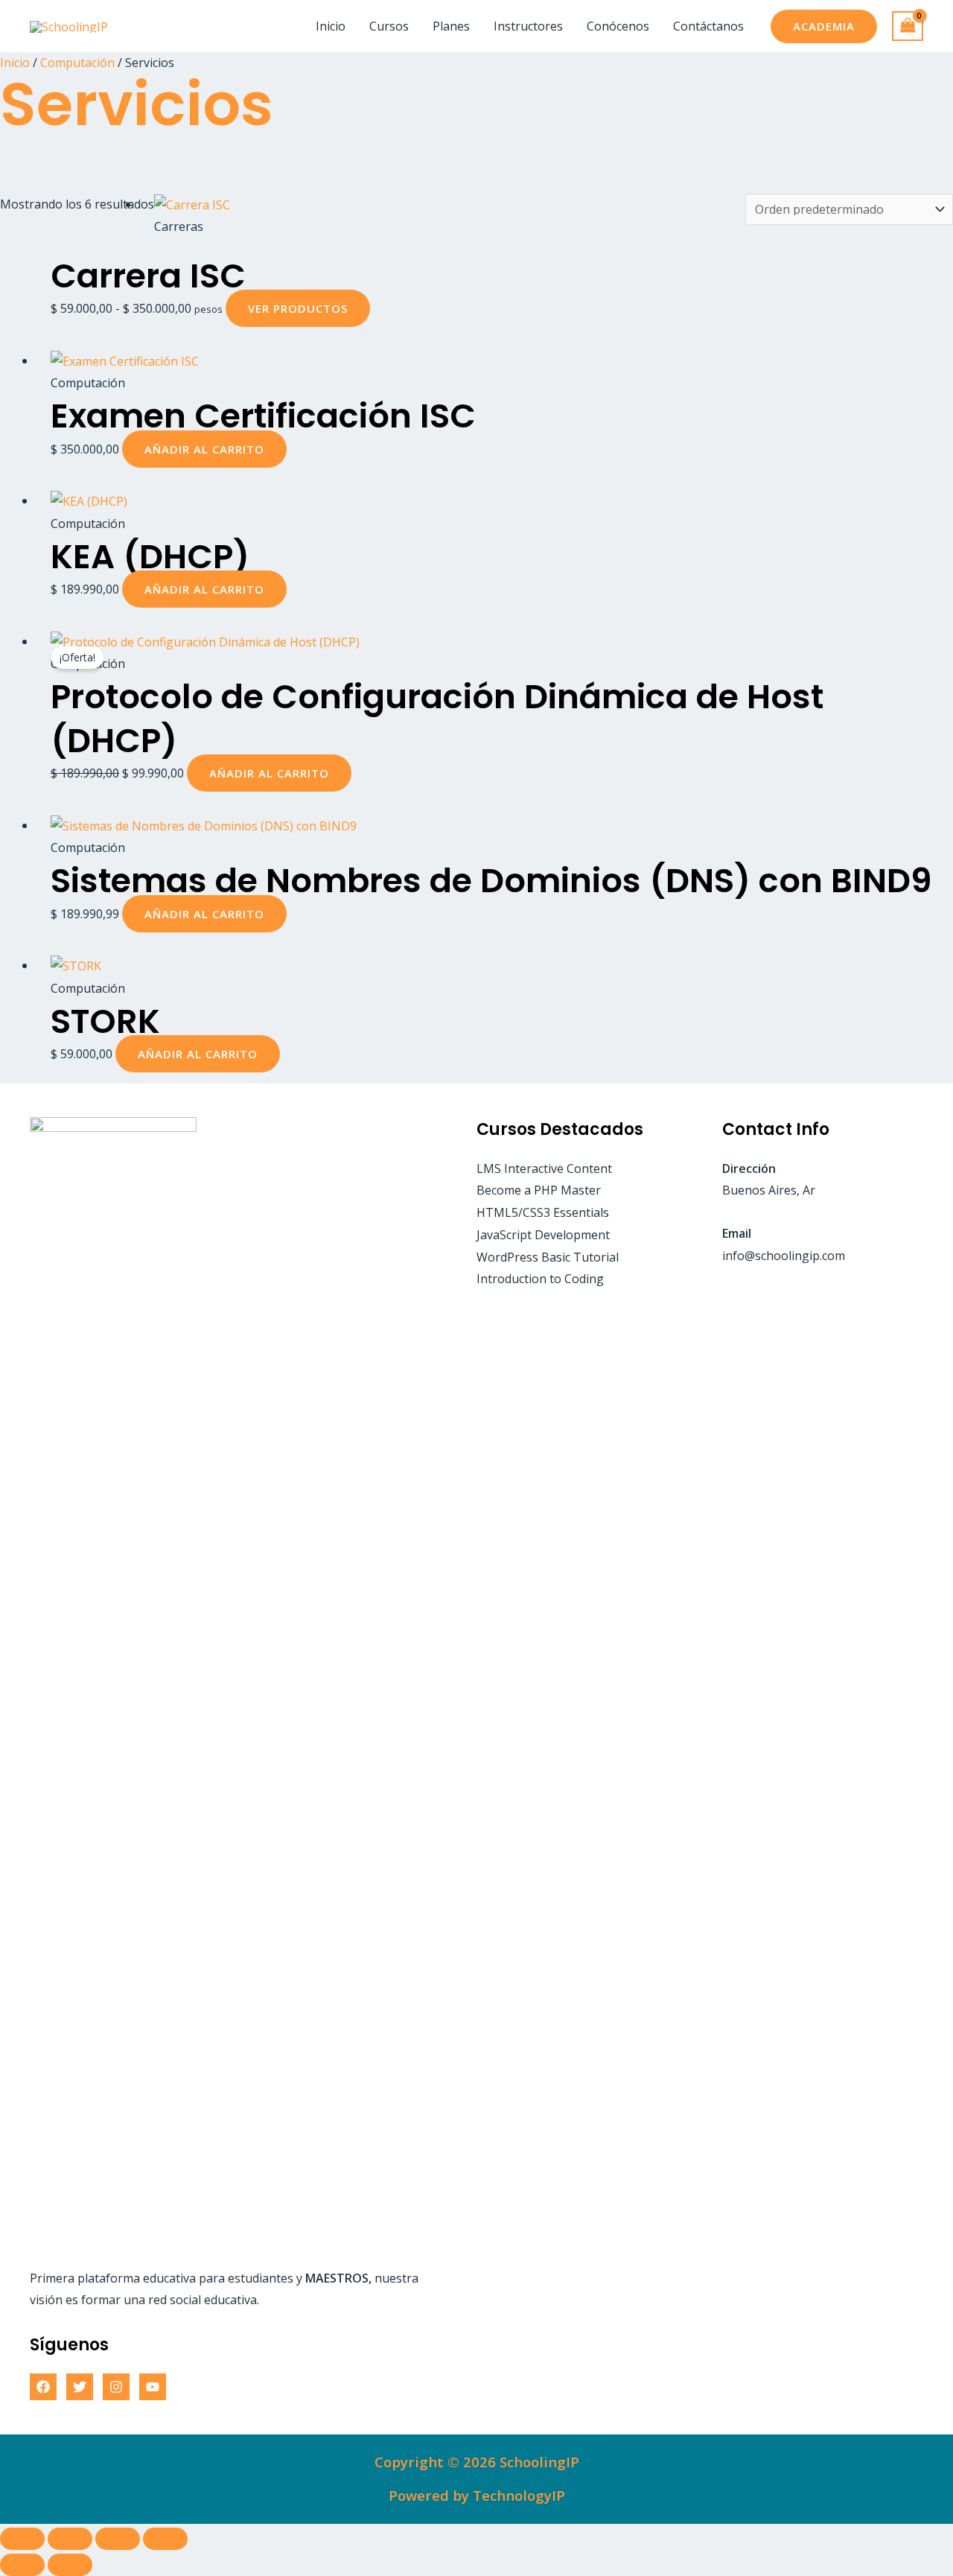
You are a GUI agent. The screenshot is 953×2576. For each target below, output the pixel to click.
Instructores (528, 26)
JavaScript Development (543, 1235)
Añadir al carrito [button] (204, 449)
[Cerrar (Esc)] (165, 2539)
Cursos (389, 26)
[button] (824, 26)
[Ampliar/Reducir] (22, 2539)
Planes (451, 26)
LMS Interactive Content (544, 1168)
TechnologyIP (519, 2495)
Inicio (331, 26)
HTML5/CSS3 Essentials (543, 1212)
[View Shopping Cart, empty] (908, 26)
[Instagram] (116, 2387)
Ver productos (298, 308)
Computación (77, 63)
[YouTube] (153, 2387)
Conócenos (618, 26)
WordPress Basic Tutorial (548, 1257)
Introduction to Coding (540, 1279)
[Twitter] (80, 2387)
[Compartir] (118, 2539)
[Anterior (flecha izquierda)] (22, 2565)
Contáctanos (708, 26)
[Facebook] (43, 2387)
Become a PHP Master (539, 1190)
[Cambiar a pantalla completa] (70, 2539)
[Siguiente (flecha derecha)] (70, 2565)
